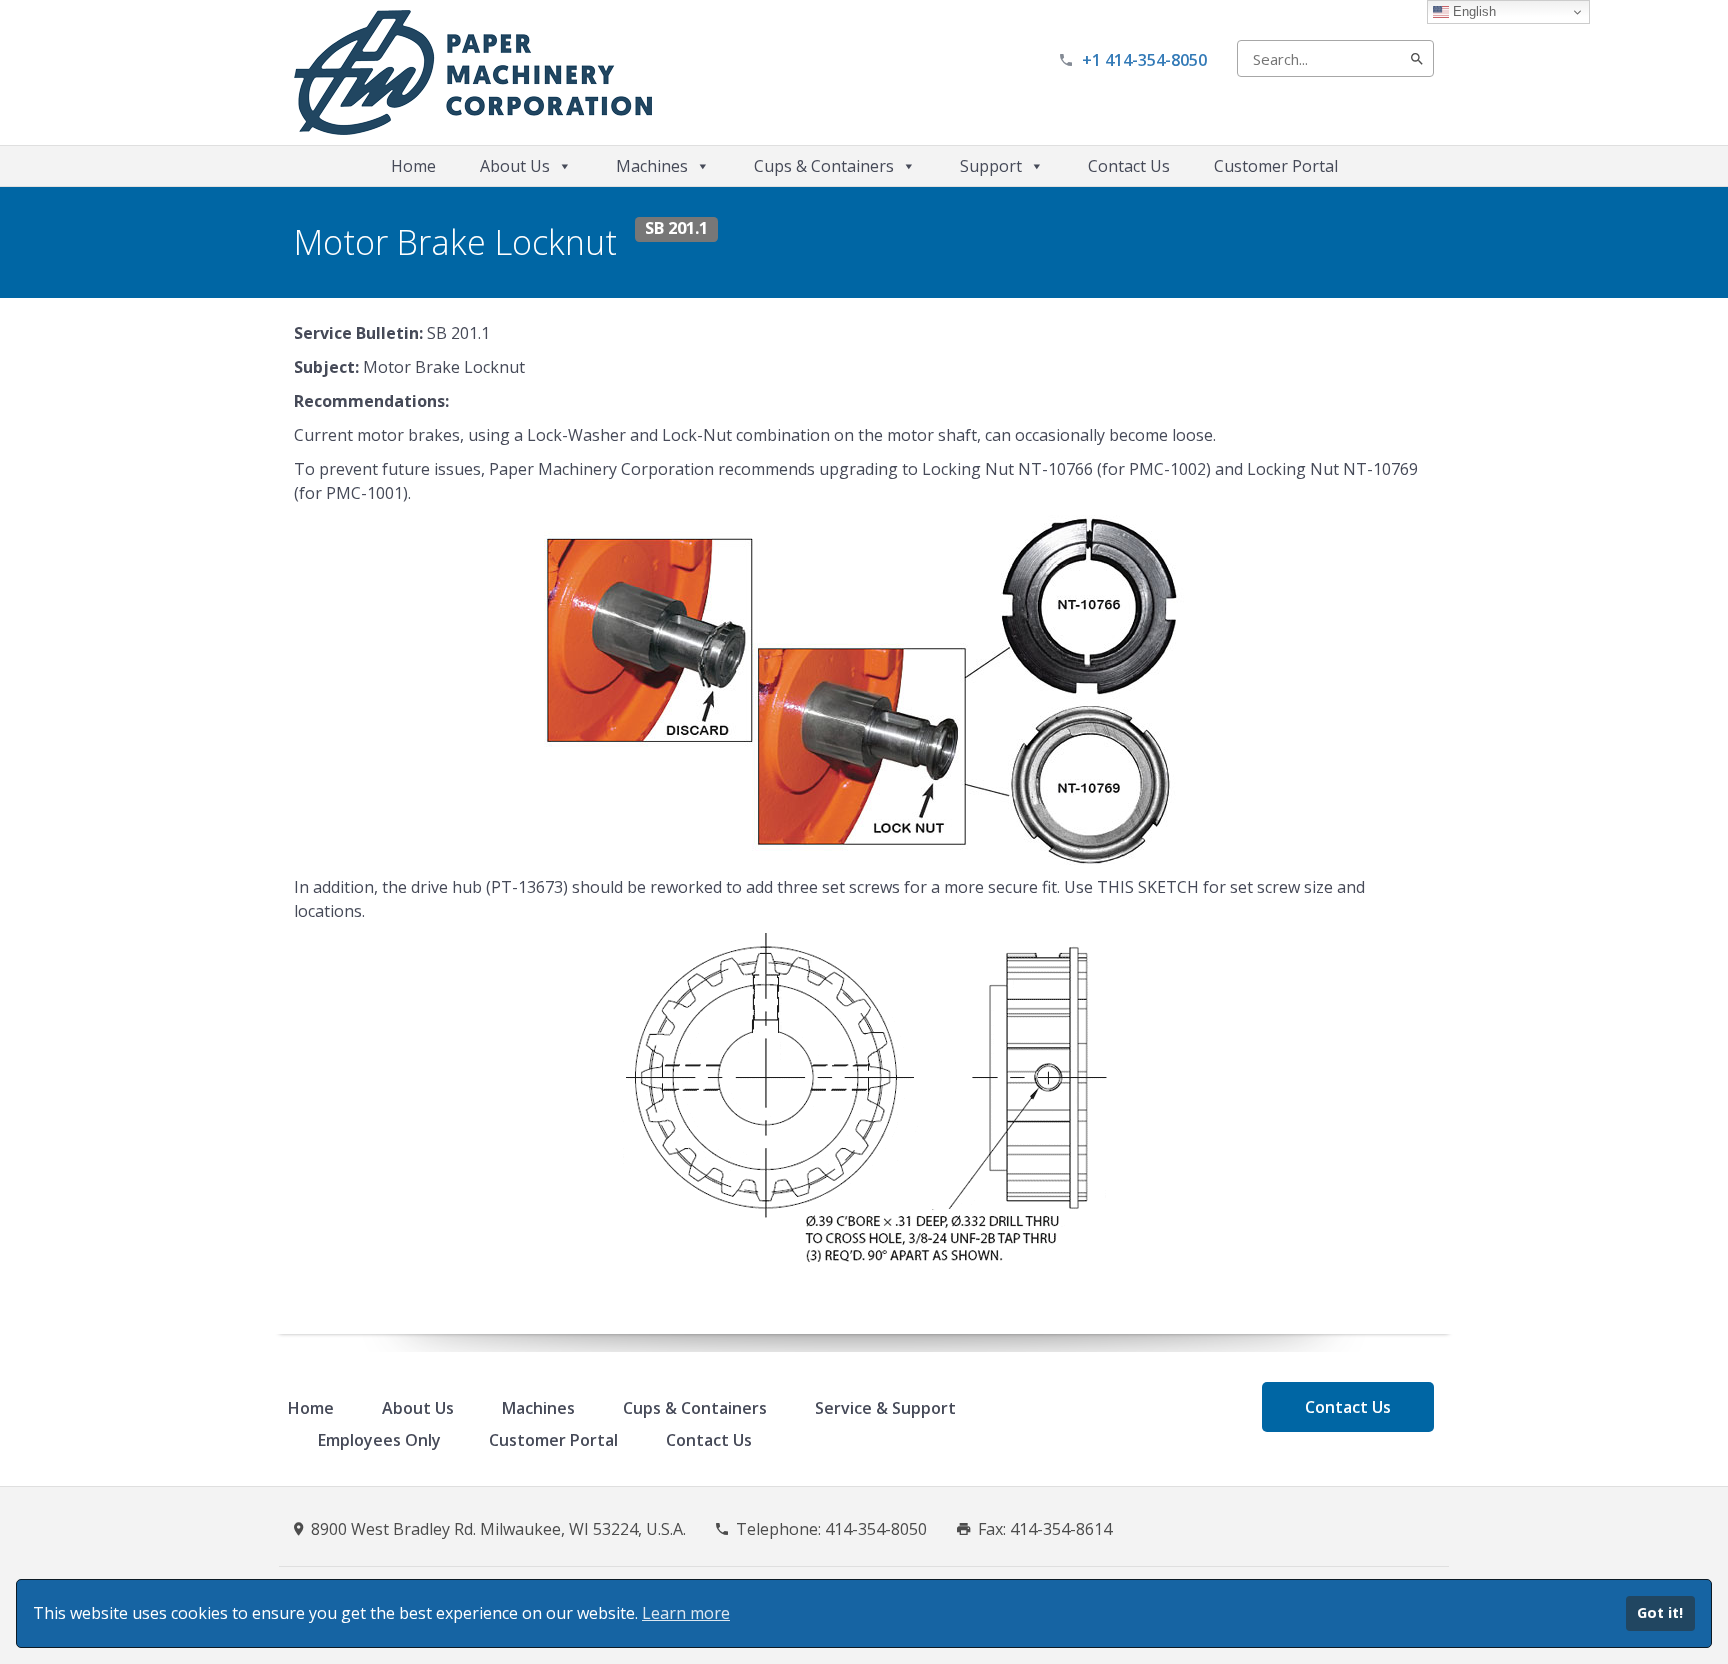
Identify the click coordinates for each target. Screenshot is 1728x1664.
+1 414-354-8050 (1144, 60)
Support (991, 166)
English (1472, 11)
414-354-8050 (876, 1529)
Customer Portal (1276, 166)
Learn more (686, 1613)
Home (413, 166)
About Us (515, 166)
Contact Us (1129, 166)
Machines (652, 166)
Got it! (1660, 1612)
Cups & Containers (824, 166)
